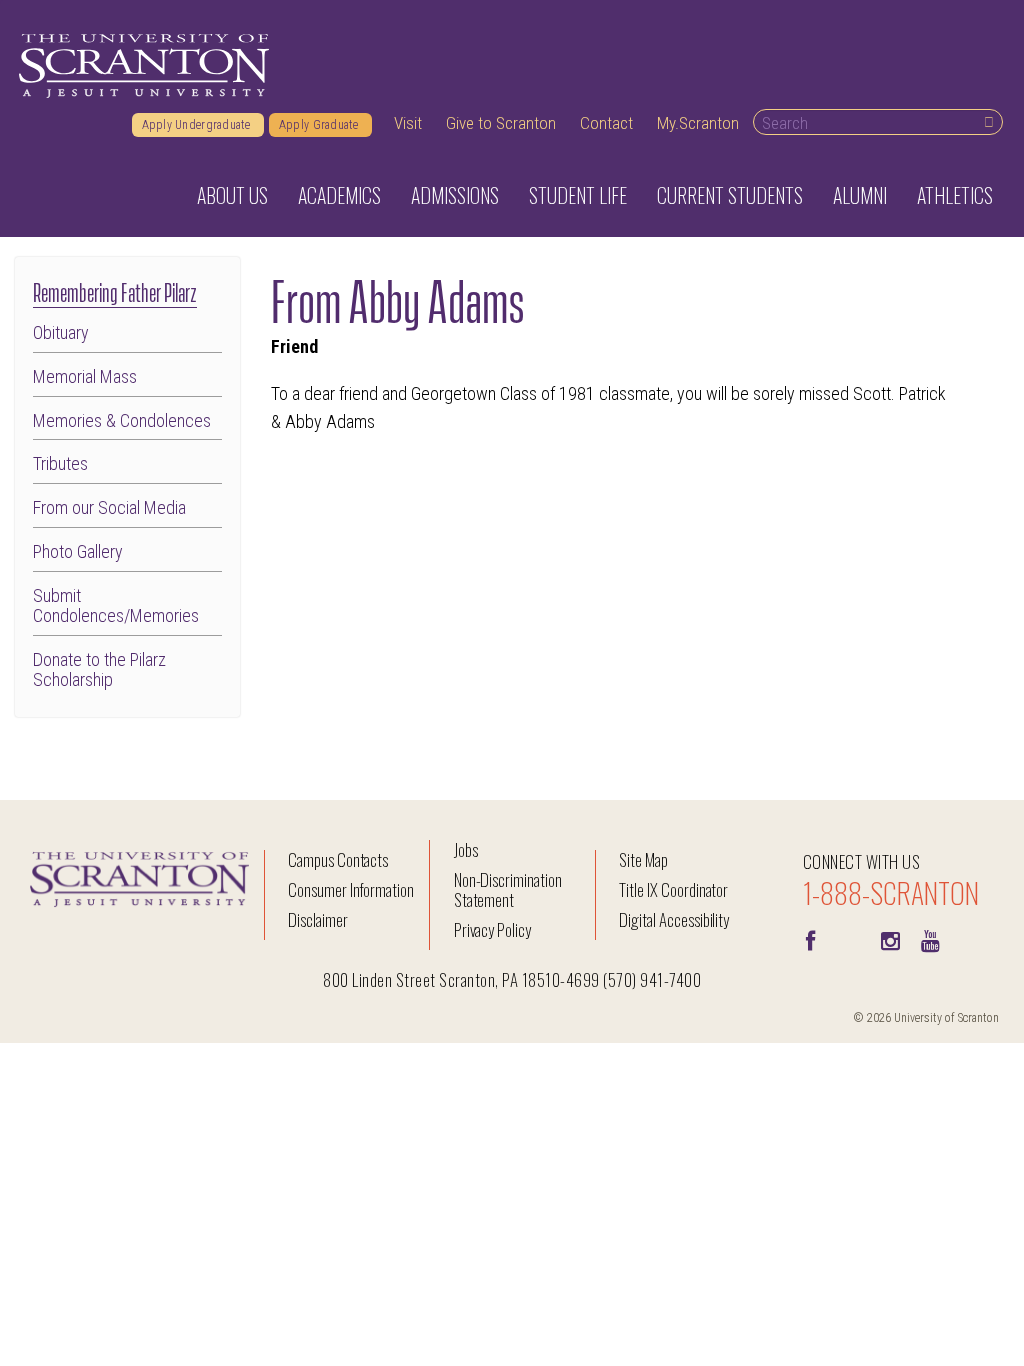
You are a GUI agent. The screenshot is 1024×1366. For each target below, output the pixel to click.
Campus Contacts (338, 859)
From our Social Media (109, 508)
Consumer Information (351, 889)
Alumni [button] (860, 195)
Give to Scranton (501, 123)
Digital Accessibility (674, 919)
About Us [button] (232, 195)
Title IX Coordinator (673, 889)
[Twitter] (851, 939)
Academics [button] (339, 195)
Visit (408, 123)
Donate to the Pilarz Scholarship (99, 670)
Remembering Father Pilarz (115, 290)
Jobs (466, 849)
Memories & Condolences (122, 421)
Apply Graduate (320, 125)
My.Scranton (698, 123)
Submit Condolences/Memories (116, 606)
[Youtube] (931, 939)
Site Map (643, 859)
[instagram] (891, 939)
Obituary (61, 333)
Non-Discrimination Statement (508, 889)
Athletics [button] (955, 195)
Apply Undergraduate (198, 125)
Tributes (60, 464)
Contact (606, 123)
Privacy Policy (492, 929)
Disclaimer (318, 919)
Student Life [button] (578, 195)
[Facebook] (811, 939)
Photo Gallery (78, 552)
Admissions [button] (455, 195)
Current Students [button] (730, 195)
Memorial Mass (85, 377)
